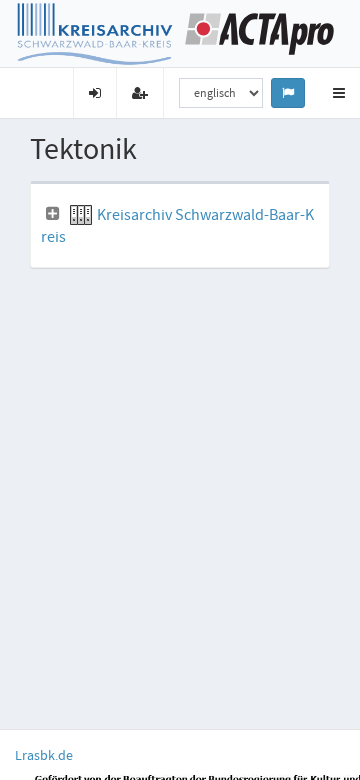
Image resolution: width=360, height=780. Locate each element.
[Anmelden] (94, 93)
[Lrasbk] (95, 32)
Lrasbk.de (44, 755)
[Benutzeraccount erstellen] (139, 93)
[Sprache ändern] (288, 93)
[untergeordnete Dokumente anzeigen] (53, 214)
